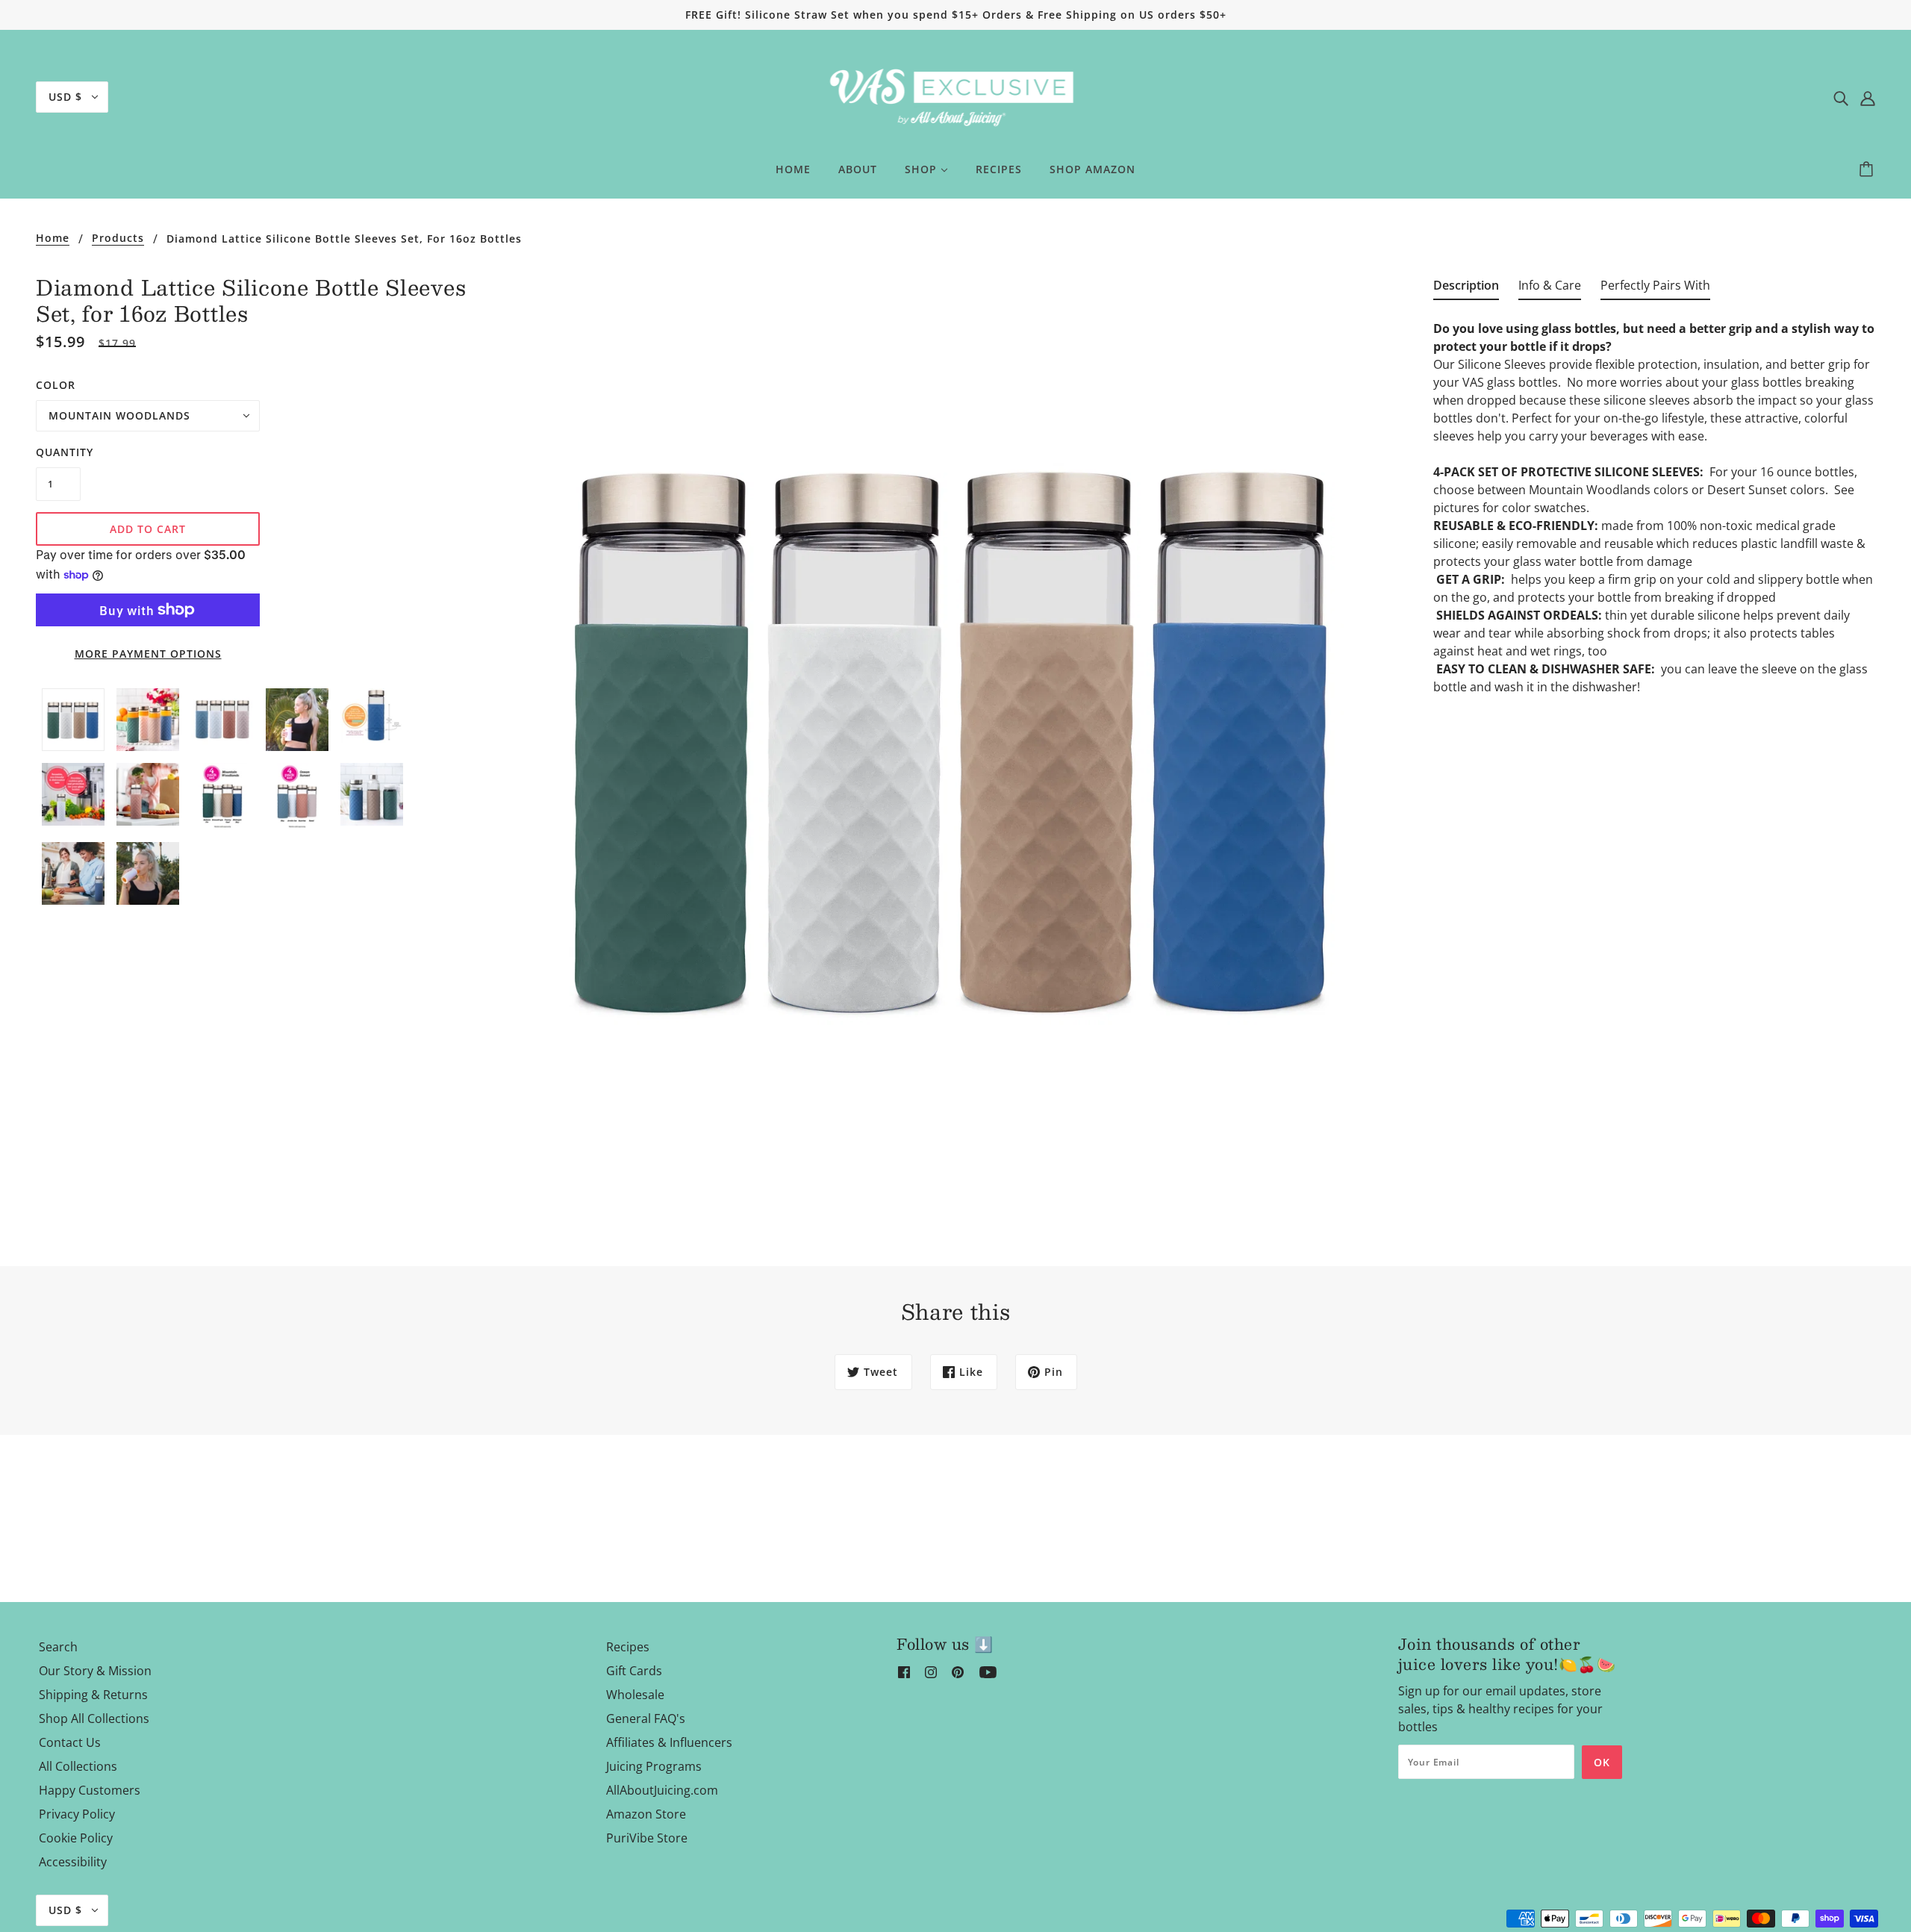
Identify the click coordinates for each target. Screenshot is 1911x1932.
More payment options (148, 654)
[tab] (1466, 288)
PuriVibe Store (647, 1838)
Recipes (628, 1647)
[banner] (956, 96)
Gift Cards (634, 1671)
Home (53, 239)
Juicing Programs (654, 1766)
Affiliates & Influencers (669, 1742)
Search (58, 1647)
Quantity (58, 452)
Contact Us (70, 1742)
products (118, 239)
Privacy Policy (77, 1814)
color (56, 385)
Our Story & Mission (95, 1671)
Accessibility (73, 1862)
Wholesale (635, 1695)
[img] (1841, 97)
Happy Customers (90, 1790)
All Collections (78, 1766)
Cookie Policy (76, 1838)
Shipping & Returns (93, 1695)
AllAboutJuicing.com (662, 1790)
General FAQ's (646, 1718)
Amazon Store (646, 1814)
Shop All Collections (94, 1718)
